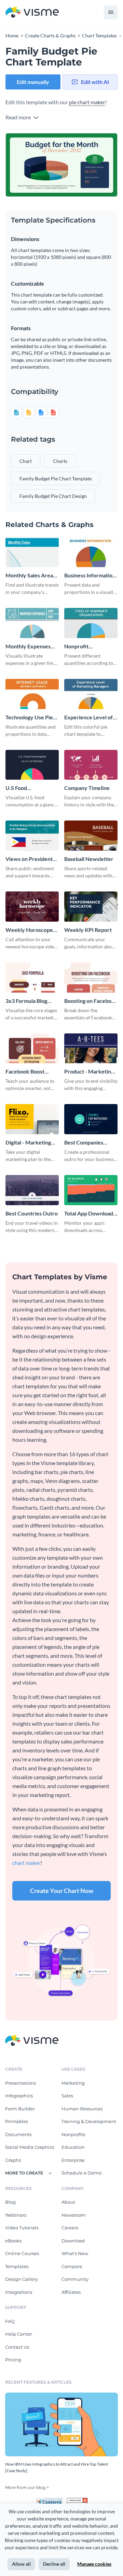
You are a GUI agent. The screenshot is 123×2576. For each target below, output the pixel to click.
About (68, 2202)
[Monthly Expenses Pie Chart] (32, 623)
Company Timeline (87, 788)
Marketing (73, 2083)
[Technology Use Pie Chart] (32, 694)
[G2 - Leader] (77, 2501)
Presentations (20, 2083)
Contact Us (17, 2347)
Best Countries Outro (32, 1213)
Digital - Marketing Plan (28, 1143)
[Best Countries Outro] (32, 1190)
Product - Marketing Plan (89, 1072)
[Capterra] (51, 2501)
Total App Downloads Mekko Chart (90, 1214)
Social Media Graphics (30, 2147)
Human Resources (82, 2109)
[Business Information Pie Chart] (91, 552)
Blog (10, 2202)
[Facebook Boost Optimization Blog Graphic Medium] (32, 1049)
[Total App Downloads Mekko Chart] (91, 1190)
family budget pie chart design (53, 496)
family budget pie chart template (56, 478)
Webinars (16, 2215)
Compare (72, 2266)
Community (75, 2279)
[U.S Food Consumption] (32, 765)
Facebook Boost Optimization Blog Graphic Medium (27, 1072)
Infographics (19, 2096)
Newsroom (74, 2215)
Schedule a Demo (81, 2173)
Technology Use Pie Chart (29, 717)
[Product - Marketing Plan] (91, 1049)
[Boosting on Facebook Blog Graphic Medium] (91, 978)
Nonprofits (73, 2134)
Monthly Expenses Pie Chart (28, 646)
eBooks (13, 2241)
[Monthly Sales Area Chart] (32, 552)
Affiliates (71, 2292)
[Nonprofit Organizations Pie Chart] (91, 623)
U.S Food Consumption (22, 788)
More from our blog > (27, 2487)
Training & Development (89, 2121)
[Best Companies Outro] (91, 1119)
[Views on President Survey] (32, 836)
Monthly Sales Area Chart (29, 576)
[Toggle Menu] (111, 12)
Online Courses (22, 2253)
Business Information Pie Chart (90, 576)
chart (26, 461)
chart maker (26, 1863)
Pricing (13, 2360)
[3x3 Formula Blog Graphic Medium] (32, 978)
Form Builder (20, 2109)
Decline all (54, 2564)
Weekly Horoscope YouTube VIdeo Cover (29, 930)
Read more (19, 117)
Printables (17, 2121)
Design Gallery (22, 2279)
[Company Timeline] (91, 765)
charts (60, 461)
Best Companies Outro (84, 1143)
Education (73, 2147)
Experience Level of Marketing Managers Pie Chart (90, 717)
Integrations (19, 2292)
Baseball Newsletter (89, 859)
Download (73, 2241)
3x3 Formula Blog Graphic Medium (26, 1001)
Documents (18, 2134)
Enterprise (73, 2160)
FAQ (10, 2321)
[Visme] (32, 13)
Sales (67, 2096)
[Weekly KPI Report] (91, 907)
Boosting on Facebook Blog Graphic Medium (91, 1001)
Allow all (21, 2564)
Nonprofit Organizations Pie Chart (86, 646)
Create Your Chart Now (62, 1891)
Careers (70, 2228)
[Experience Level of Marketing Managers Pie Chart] (91, 694)
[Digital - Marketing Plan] (32, 1119)
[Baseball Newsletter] (91, 836)
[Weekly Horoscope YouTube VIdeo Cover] (32, 907)
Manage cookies (94, 2564)
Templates (17, 2266)
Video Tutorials (22, 2228)
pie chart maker (87, 102)
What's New (75, 2253)
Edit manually (33, 82)
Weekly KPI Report (88, 930)
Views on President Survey (29, 859)
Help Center (19, 2334)
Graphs (13, 2160)
